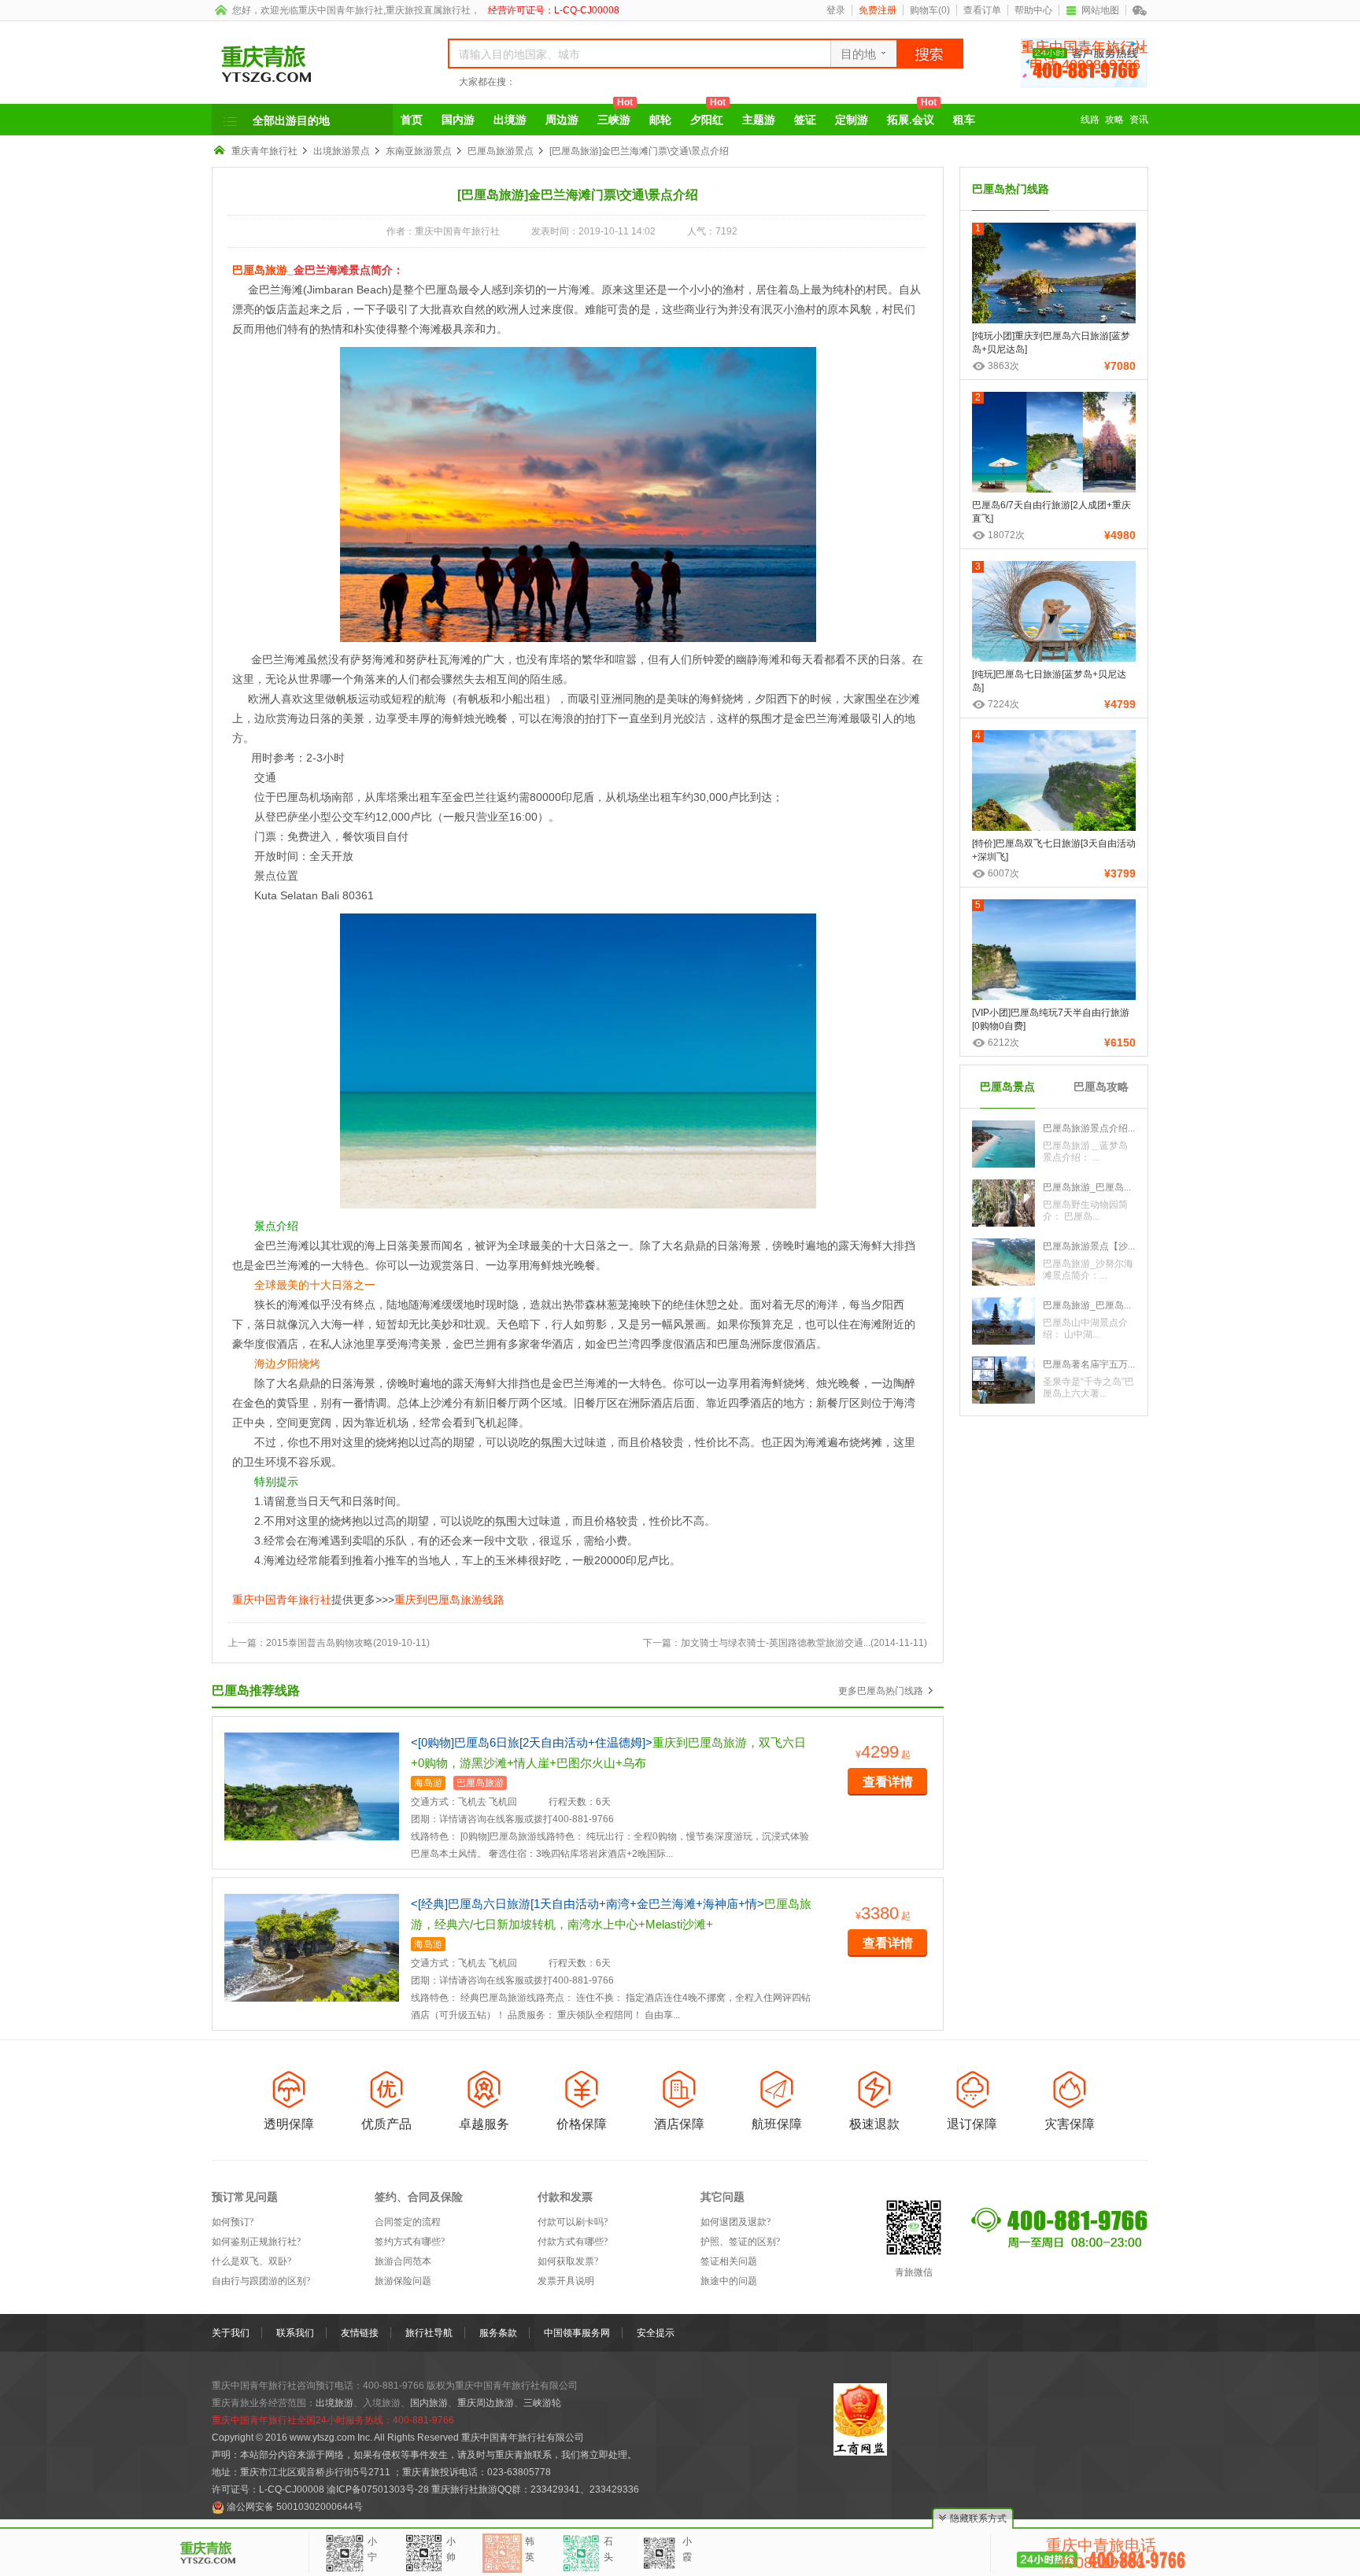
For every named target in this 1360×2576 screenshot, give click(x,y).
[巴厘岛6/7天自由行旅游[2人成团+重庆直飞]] (1054, 448)
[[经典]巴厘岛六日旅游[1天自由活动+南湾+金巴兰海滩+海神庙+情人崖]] (312, 1947)
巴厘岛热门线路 (1011, 189)
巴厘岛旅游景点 (501, 151)
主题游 (759, 120)
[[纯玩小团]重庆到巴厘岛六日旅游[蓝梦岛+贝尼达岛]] (1054, 279)
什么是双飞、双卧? (251, 2261)
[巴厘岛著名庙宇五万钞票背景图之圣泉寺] (1003, 1379)
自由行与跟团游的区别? (261, 2281)
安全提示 (656, 2333)
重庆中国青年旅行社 (341, 10)
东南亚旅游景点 (419, 151)
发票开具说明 (566, 2281)
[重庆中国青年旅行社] (312, 64)
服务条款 (498, 2333)
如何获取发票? (568, 2261)
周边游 (562, 120)
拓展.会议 (912, 115)
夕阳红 (708, 115)
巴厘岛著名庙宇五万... (1089, 1364)
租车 (964, 120)
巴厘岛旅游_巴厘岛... (1087, 1187)
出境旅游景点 (342, 151)
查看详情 (888, 1782)
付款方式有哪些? (573, 2242)
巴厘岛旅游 (260, 270)
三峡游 (615, 115)
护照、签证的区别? (740, 2242)
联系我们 (295, 2333)
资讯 (1139, 120)
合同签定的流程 (408, 2222)
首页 (412, 120)
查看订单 (982, 10)
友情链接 (360, 2333)
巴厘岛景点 (1007, 1087)
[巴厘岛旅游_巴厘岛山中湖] (1003, 1320)
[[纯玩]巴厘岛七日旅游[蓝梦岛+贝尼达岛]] (1054, 617)
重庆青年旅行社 (264, 151)
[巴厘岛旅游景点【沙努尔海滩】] (1003, 1261)
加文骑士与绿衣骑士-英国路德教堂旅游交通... (776, 1643)
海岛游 (428, 1783)
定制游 (852, 120)
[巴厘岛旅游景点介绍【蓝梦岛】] (1003, 1143)
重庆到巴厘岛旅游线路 (449, 1600)
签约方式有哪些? (410, 2242)
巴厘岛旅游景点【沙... (1089, 1246)
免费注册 (878, 10)
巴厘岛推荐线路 (256, 1690)
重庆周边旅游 (486, 2403)
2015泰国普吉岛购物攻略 (320, 1643)
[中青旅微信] (1140, 10)
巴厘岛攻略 (1101, 1087)
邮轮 (660, 120)
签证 (805, 120)
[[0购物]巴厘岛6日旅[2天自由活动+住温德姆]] (312, 1786)
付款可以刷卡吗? (573, 2222)
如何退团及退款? (735, 2222)
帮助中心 (1033, 10)
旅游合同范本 (403, 2261)
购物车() (930, 10)
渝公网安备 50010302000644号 (295, 2507)
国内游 (458, 120)
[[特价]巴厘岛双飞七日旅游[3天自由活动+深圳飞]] (1054, 786)
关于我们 (231, 2333)
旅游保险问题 (403, 2281)
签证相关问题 (729, 2261)
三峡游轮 (542, 2403)
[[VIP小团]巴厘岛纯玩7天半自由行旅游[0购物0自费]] (1054, 955)
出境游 (510, 120)
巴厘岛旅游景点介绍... (1089, 1128)
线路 (1090, 120)
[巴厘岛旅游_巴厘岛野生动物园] (1003, 1202)
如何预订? (233, 2222)
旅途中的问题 (729, 2281)
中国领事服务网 (577, 2333)
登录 (836, 10)
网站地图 (1100, 10)
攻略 (1114, 120)
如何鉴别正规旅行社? (256, 2242)
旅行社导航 (429, 2333)
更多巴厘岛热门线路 (881, 1691)
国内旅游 (429, 2403)
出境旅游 (334, 2403)
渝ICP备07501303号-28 (378, 2489)
